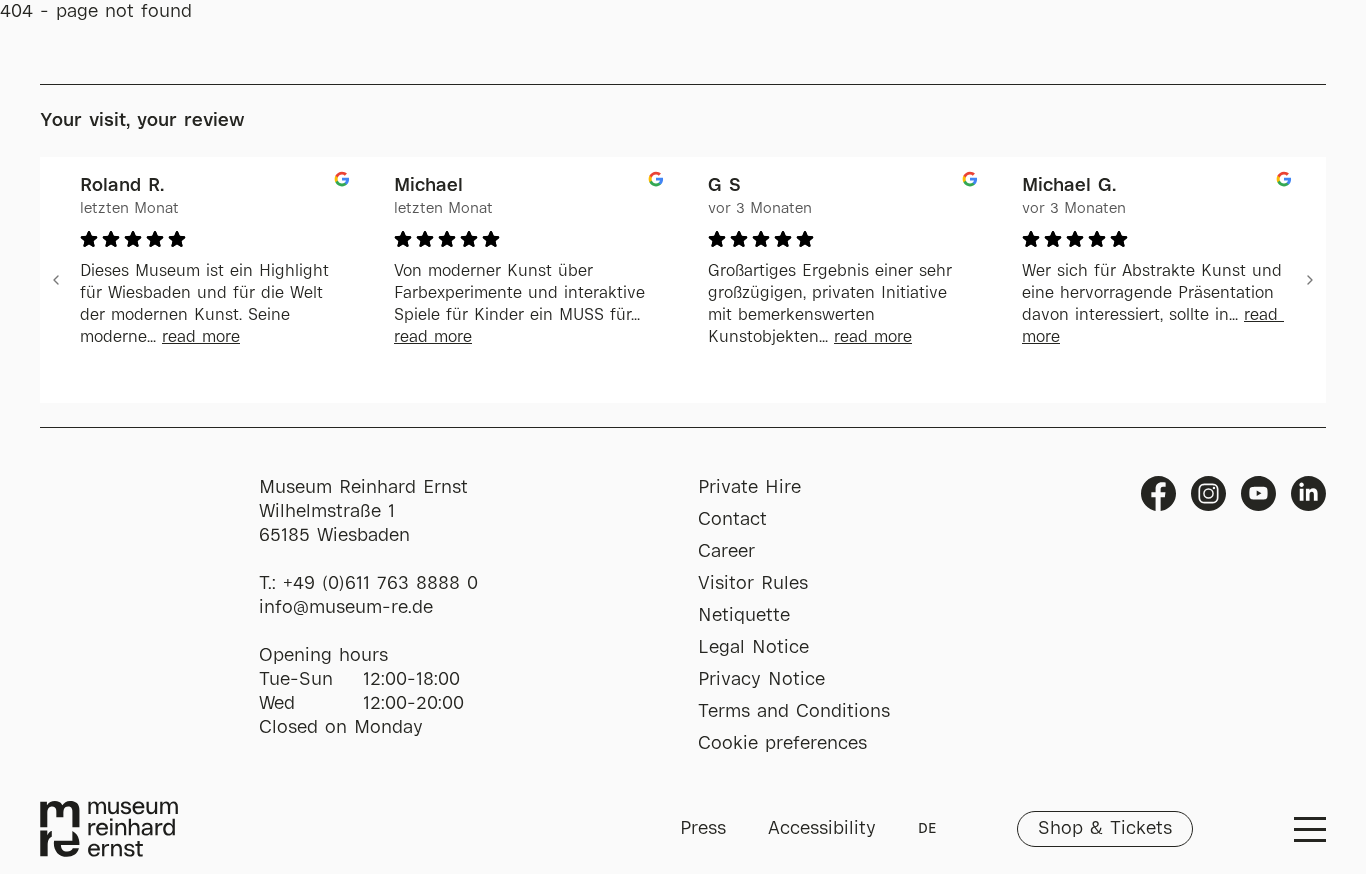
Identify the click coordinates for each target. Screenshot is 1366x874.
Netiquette (744, 616)
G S (724, 186)
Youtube (1258, 493)
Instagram (1208, 493)
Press (703, 829)
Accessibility (822, 829)
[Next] (1310, 280)
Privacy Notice (761, 680)
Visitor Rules (753, 584)
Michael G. (1069, 186)
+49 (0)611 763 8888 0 (380, 584)
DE (927, 829)
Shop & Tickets (1105, 829)
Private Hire (749, 488)
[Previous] (56, 280)
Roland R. (122, 186)
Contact (732, 520)
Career (726, 552)
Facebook (1158, 493)
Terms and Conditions (794, 712)
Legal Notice (753, 648)
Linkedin (1308, 493)
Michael (428, 186)
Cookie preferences (782, 744)
